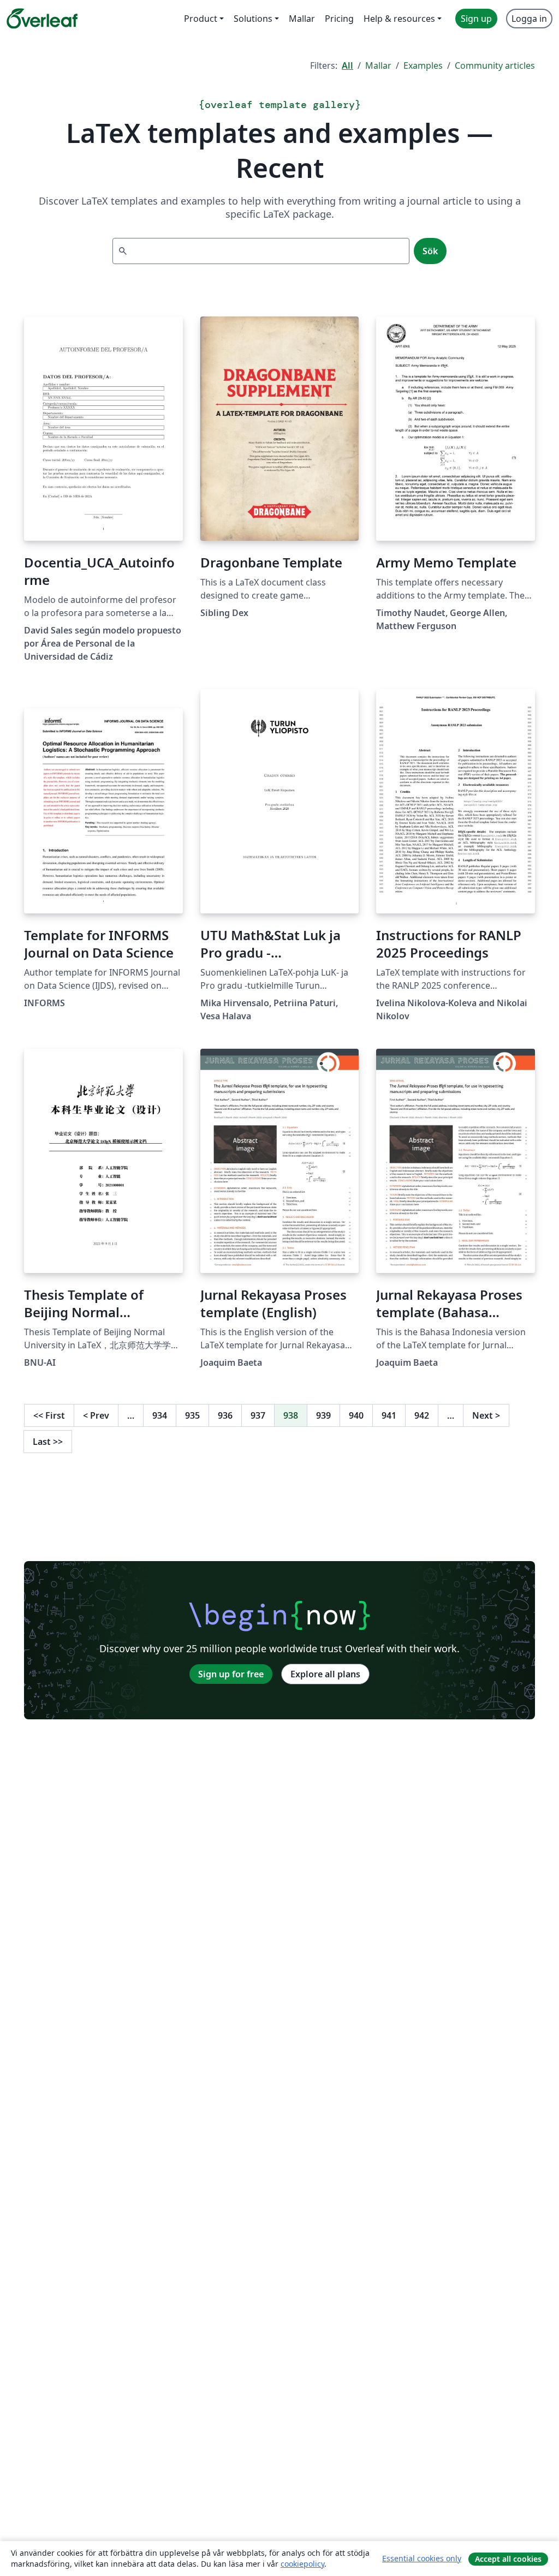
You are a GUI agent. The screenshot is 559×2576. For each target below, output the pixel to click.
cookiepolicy (302, 2564)
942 (422, 1415)
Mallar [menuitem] (302, 19)
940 (356, 1415)
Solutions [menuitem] (253, 19)
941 (389, 1415)
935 (192, 1415)
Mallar (378, 65)
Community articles (495, 65)
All (347, 65)
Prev (96, 1415)
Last (48, 1442)
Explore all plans (325, 1674)
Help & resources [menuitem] (399, 19)
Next (486, 1415)
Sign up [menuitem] (476, 19)
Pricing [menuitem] (339, 19)
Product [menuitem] (201, 19)
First (49, 1415)
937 (258, 1415)
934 (160, 1415)
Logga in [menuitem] (529, 19)
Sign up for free (231, 1674)
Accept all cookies (508, 2559)
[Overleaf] (42, 19)
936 (225, 1415)
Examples (423, 65)
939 (323, 1415)
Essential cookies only (422, 2558)
